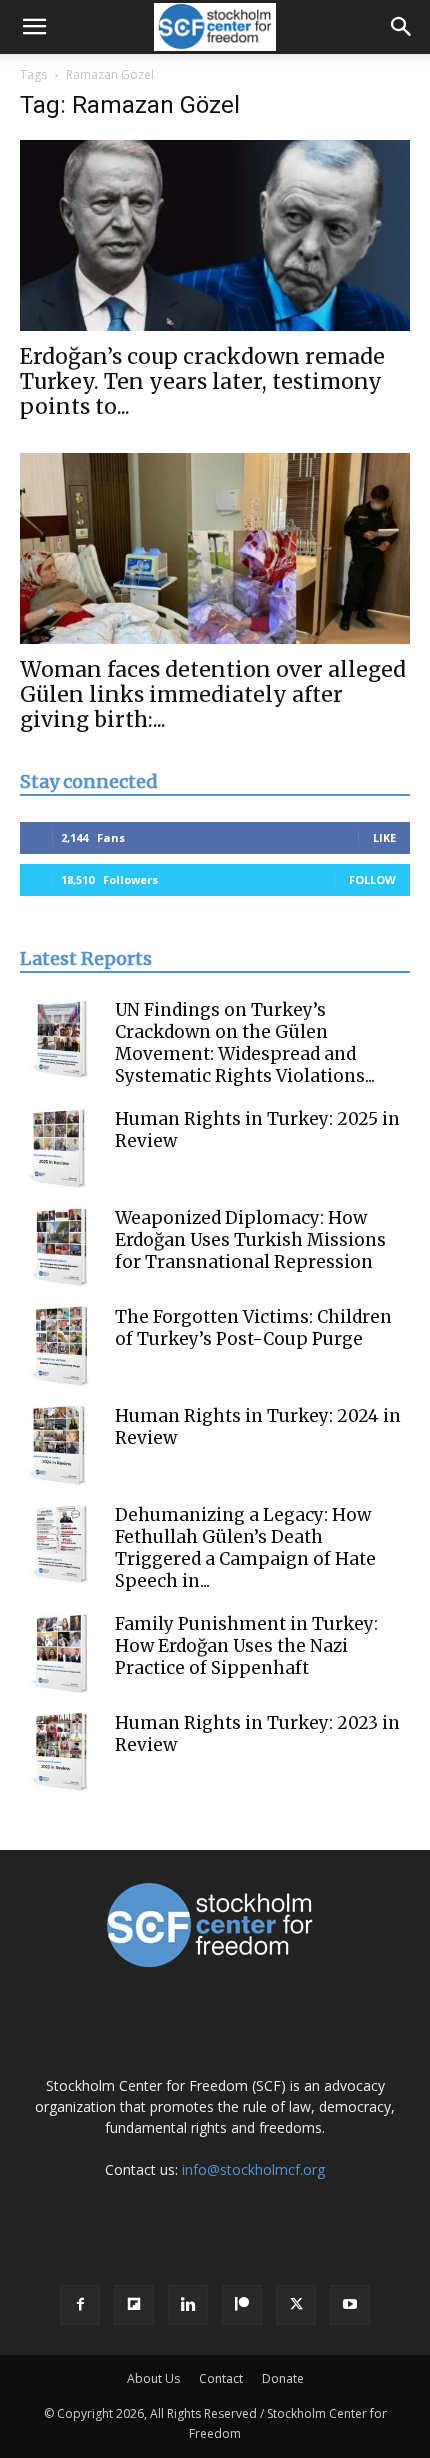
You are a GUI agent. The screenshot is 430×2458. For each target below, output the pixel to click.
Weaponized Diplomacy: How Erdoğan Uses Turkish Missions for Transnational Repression (250, 1240)
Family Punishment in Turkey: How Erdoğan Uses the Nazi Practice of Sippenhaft (246, 1646)
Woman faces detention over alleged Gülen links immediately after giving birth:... (213, 694)
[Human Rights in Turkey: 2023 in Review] (60, 1752)
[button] (34, 27)
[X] (296, 2305)
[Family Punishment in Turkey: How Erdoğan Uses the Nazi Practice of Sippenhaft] (60, 1653)
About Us (153, 2378)
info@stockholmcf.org (253, 2169)
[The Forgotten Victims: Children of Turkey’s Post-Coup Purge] (60, 1346)
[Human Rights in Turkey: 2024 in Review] (60, 1445)
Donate (283, 2378)
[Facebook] (80, 2305)
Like (384, 837)
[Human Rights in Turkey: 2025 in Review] (60, 1148)
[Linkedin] (188, 2305)
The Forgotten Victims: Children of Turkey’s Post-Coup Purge (253, 1328)
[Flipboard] (134, 2305)
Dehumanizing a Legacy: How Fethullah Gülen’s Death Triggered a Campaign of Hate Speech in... (245, 1548)
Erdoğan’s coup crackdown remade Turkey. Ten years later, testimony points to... (202, 381)
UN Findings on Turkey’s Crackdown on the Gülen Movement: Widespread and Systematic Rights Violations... (245, 1043)
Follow (372, 879)
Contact (221, 2378)
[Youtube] (350, 2305)
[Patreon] (242, 2305)
